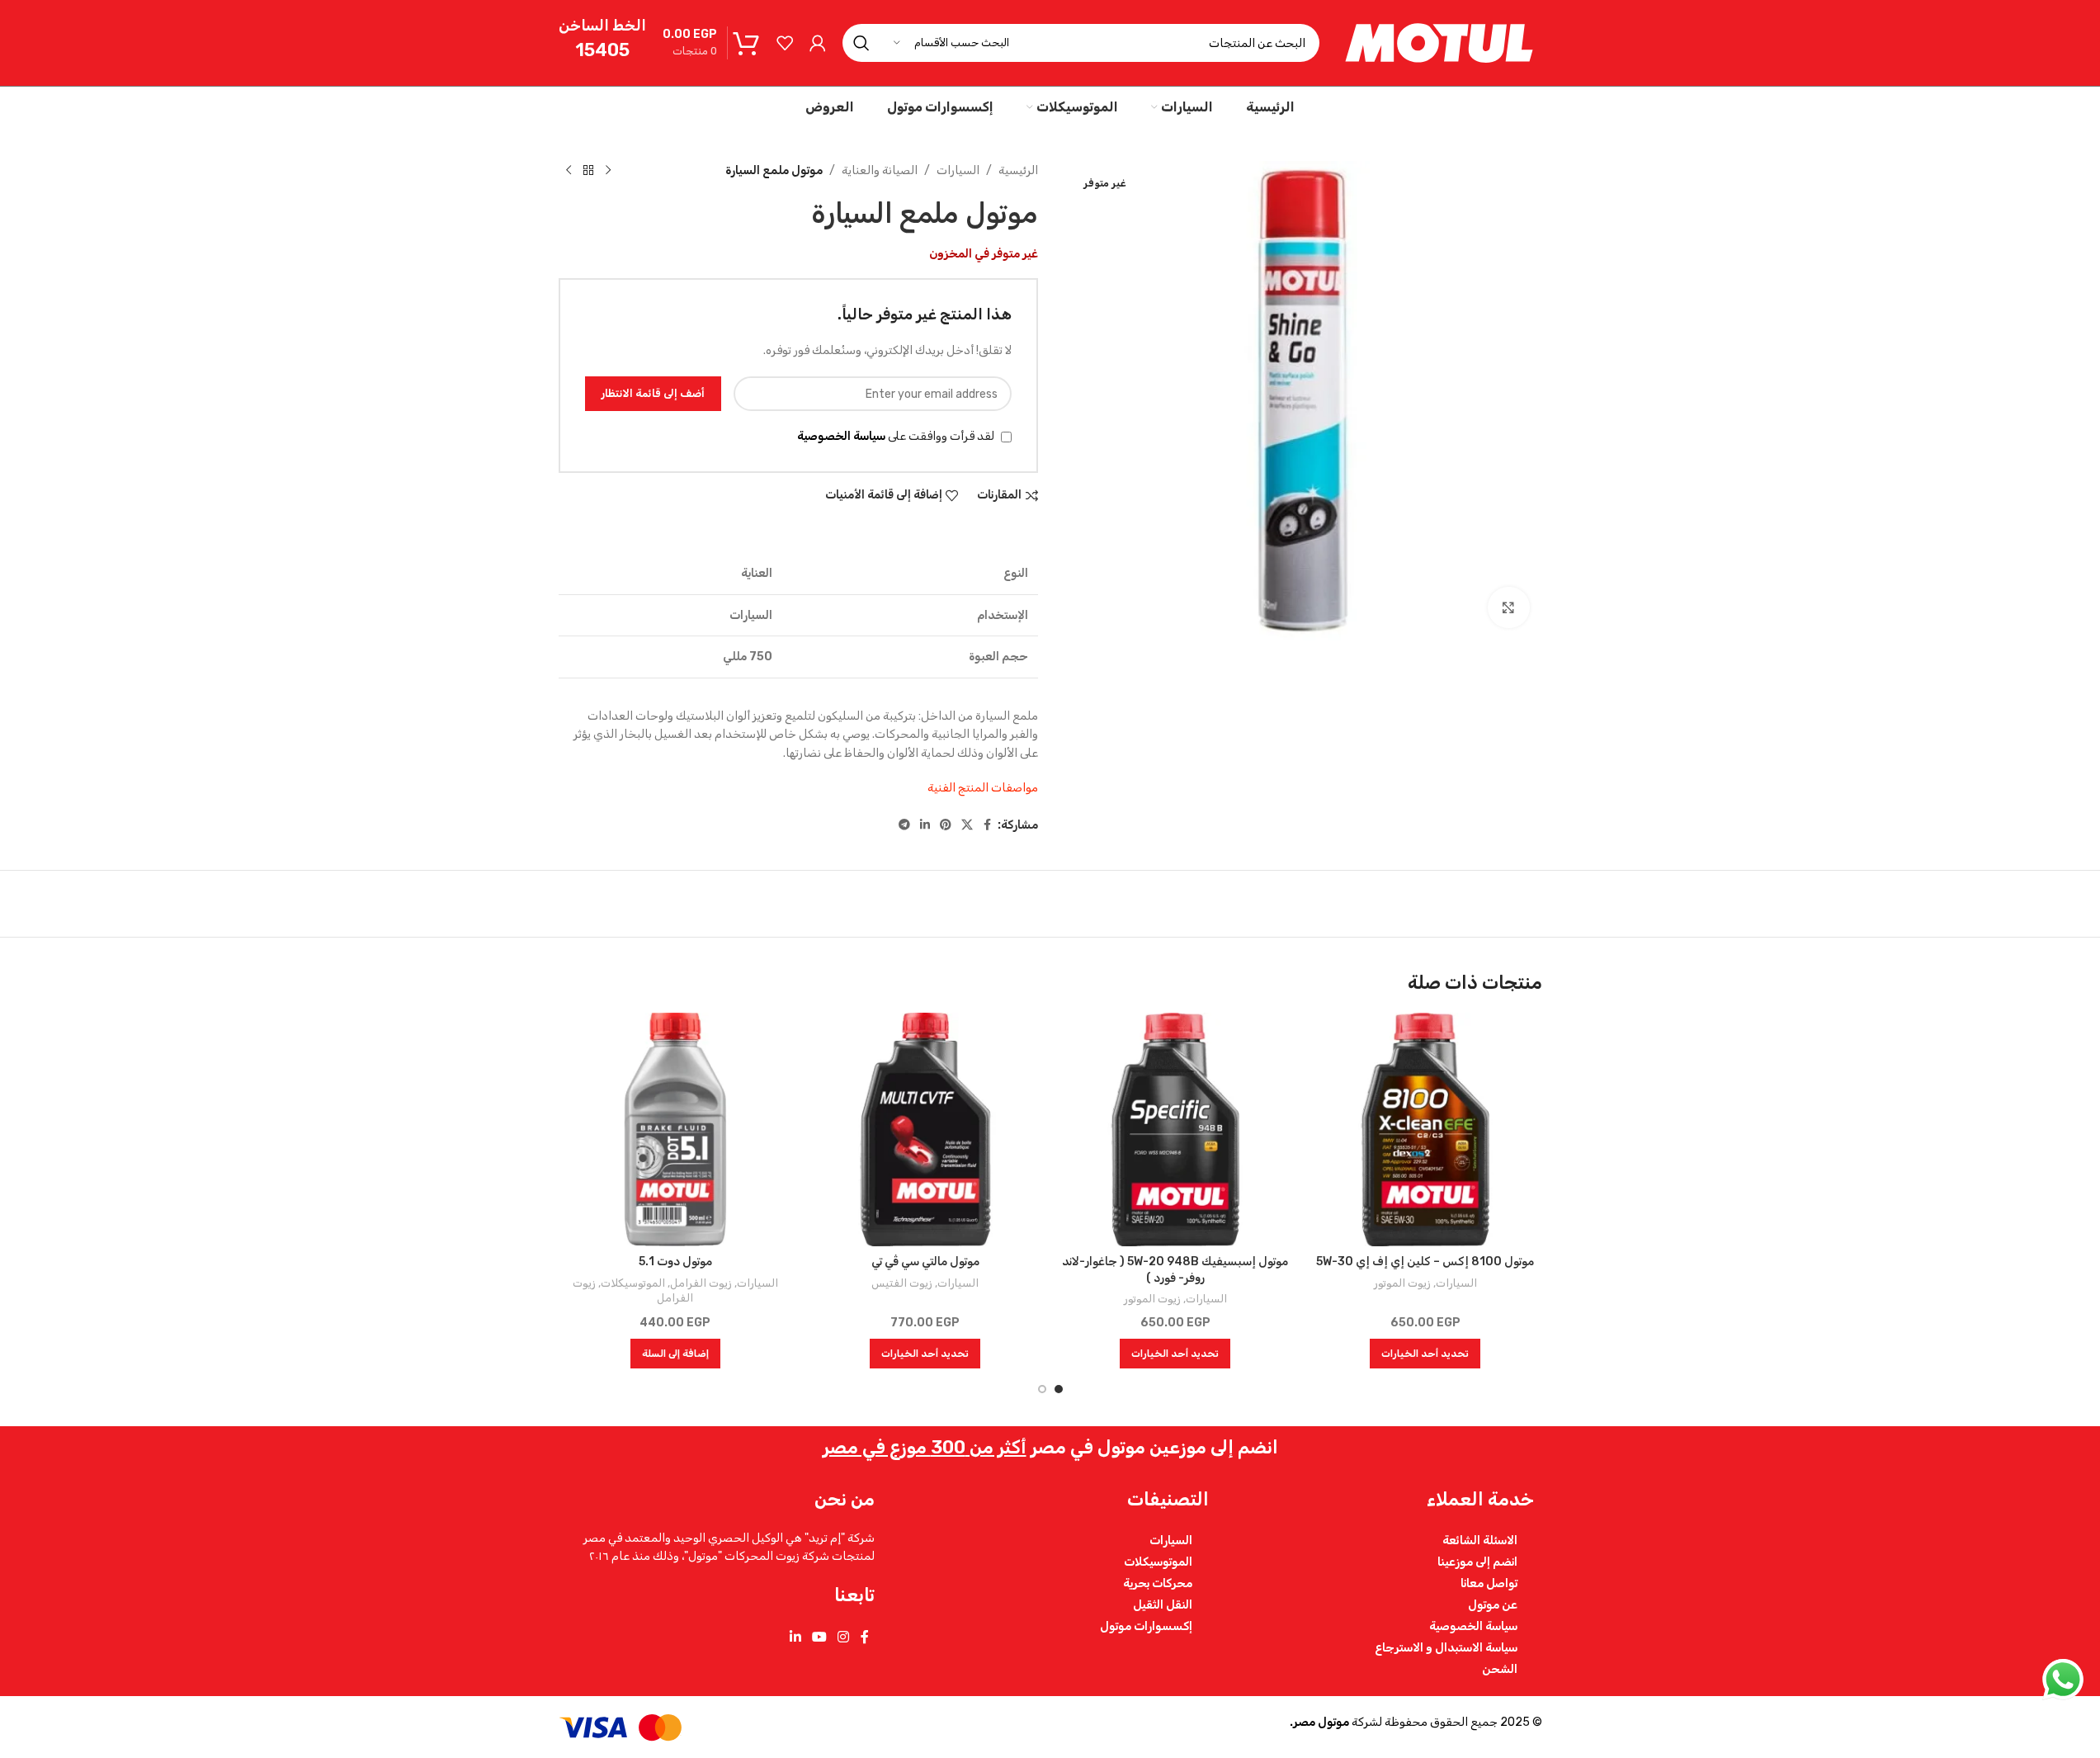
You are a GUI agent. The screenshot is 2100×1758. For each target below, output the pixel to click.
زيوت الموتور (1402, 1283)
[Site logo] (1439, 43)
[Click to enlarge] (1508, 607)
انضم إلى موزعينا (1477, 1562)
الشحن (1500, 1669)
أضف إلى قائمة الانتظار (653, 393)
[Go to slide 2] (1042, 1389)
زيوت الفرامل (701, 1283)
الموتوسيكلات (633, 1283)
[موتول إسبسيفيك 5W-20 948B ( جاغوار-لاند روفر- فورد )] (1175, 1129)
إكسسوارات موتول (1146, 1626)
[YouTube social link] (819, 1638)
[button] (675, 1354)
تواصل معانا (1489, 1583)
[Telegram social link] (904, 825)
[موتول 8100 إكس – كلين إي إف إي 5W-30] (1425, 1129)
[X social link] (967, 825)
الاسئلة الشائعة (1480, 1540)
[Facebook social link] (988, 825)
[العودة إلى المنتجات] (588, 171)
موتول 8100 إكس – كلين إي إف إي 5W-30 (1425, 1262)
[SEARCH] (861, 43)
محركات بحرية (1158, 1583)
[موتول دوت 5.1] (675, 1129)
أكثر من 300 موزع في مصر (925, 1447)
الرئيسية (1018, 170)
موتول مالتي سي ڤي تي (925, 1262)
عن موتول (1493, 1604)
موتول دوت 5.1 (675, 1262)
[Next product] (569, 171)
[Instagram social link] (844, 1638)
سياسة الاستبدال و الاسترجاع (1446, 1647)
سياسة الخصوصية (841, 436)
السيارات (958, 170)
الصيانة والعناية (880, 170)
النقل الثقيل (1163, 1604)
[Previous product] (608, 171)
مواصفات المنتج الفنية (983, 788)
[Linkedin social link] (925, 825)
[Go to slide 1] (1059, 1389)
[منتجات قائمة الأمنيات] (785, 43)
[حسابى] (818, 43)
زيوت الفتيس (902, 1283)
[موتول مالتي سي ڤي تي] (925, 1129)
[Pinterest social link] (946, 825)
